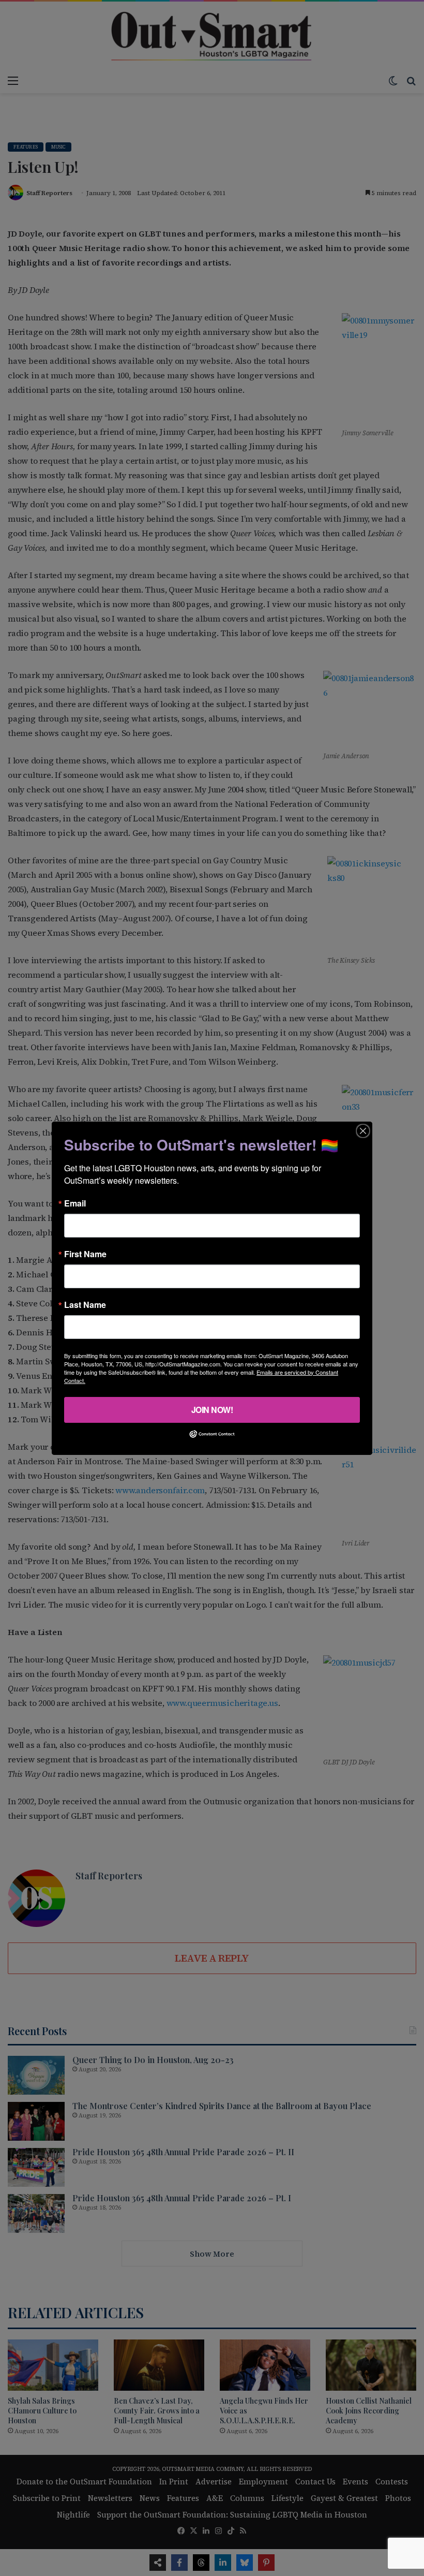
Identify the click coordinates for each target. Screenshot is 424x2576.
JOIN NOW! (212, 1409)
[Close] (363, 1130)
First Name (85, 1254)
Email (75, 1203)
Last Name (85, 1304)
